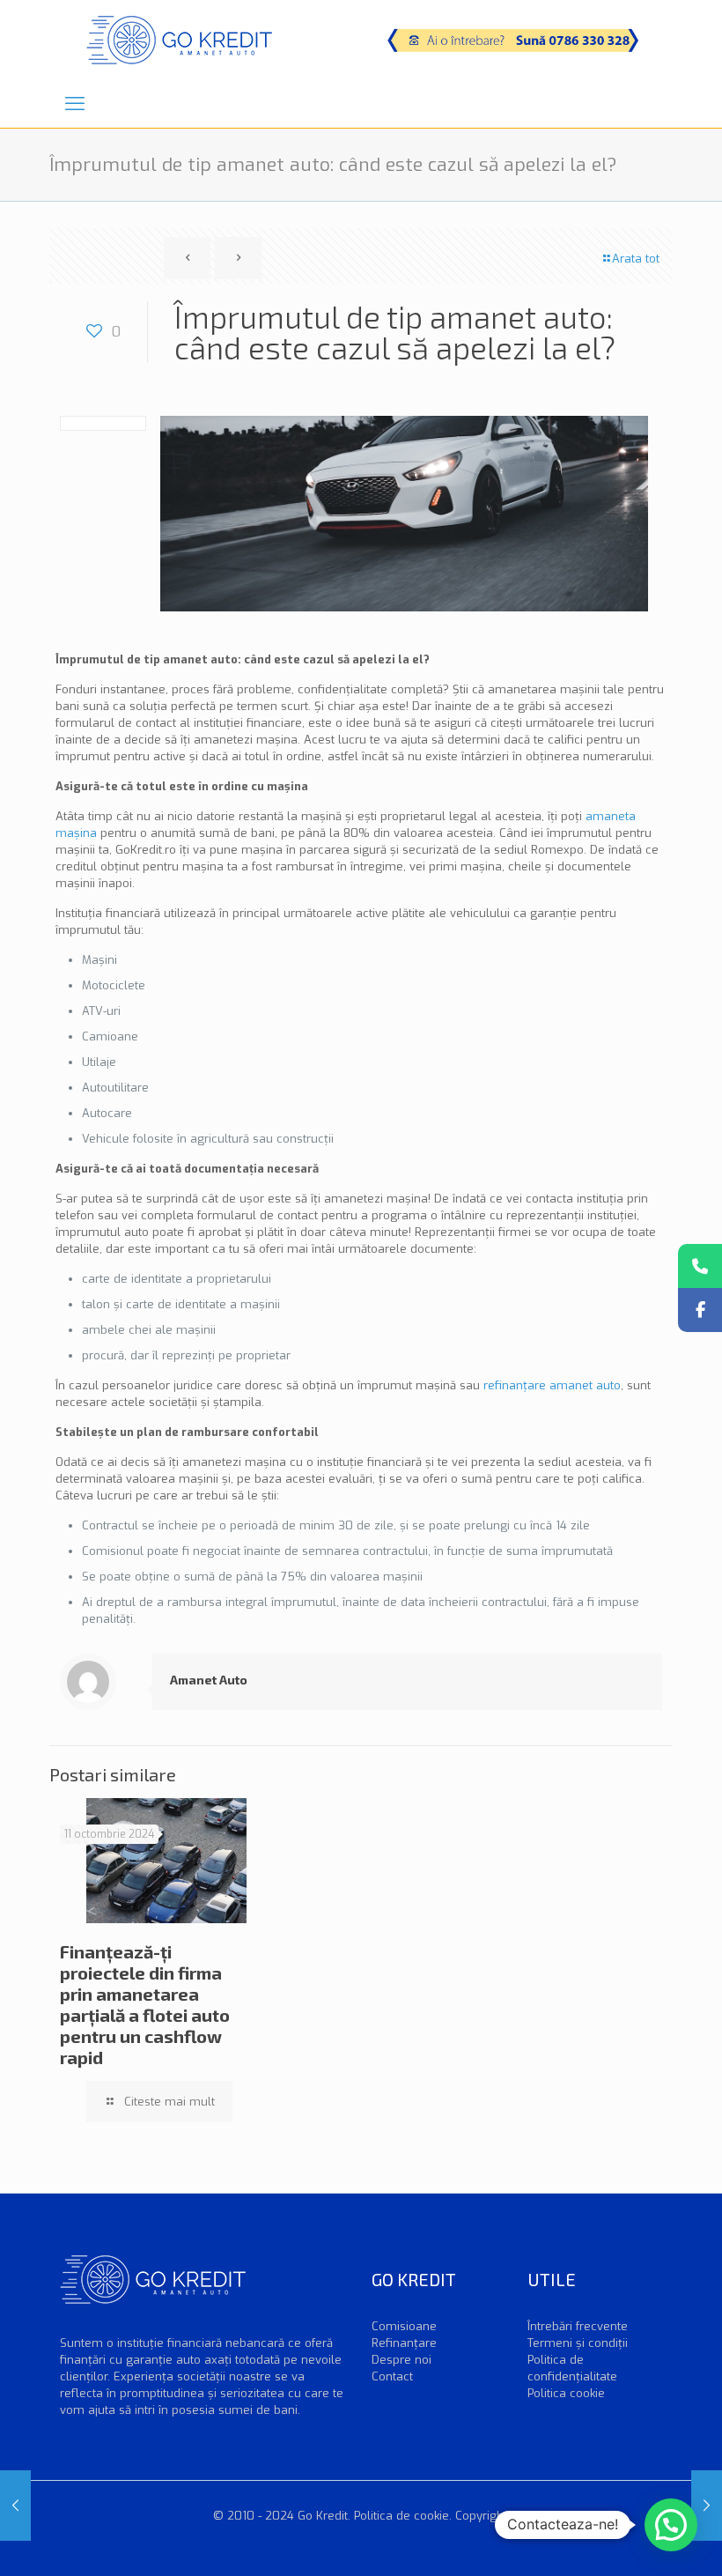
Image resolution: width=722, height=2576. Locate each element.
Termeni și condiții (578, 2343)
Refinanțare (404, 2343)
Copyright (481, 2516)
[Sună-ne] (700, 1266)
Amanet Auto (209, 1680)
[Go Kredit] (179, 40)
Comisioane (404, 2326)
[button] (671, 2525)
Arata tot (636, 259)
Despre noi (402, 2360)
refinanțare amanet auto (552, 1385)
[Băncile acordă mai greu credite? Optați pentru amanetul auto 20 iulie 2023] (707, 2506)
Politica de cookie (402, 2516)
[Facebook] (700, 1310)
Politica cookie (566, 2393)
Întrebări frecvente (578, 2326)
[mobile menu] (75, 104)
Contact (392, 2376)
